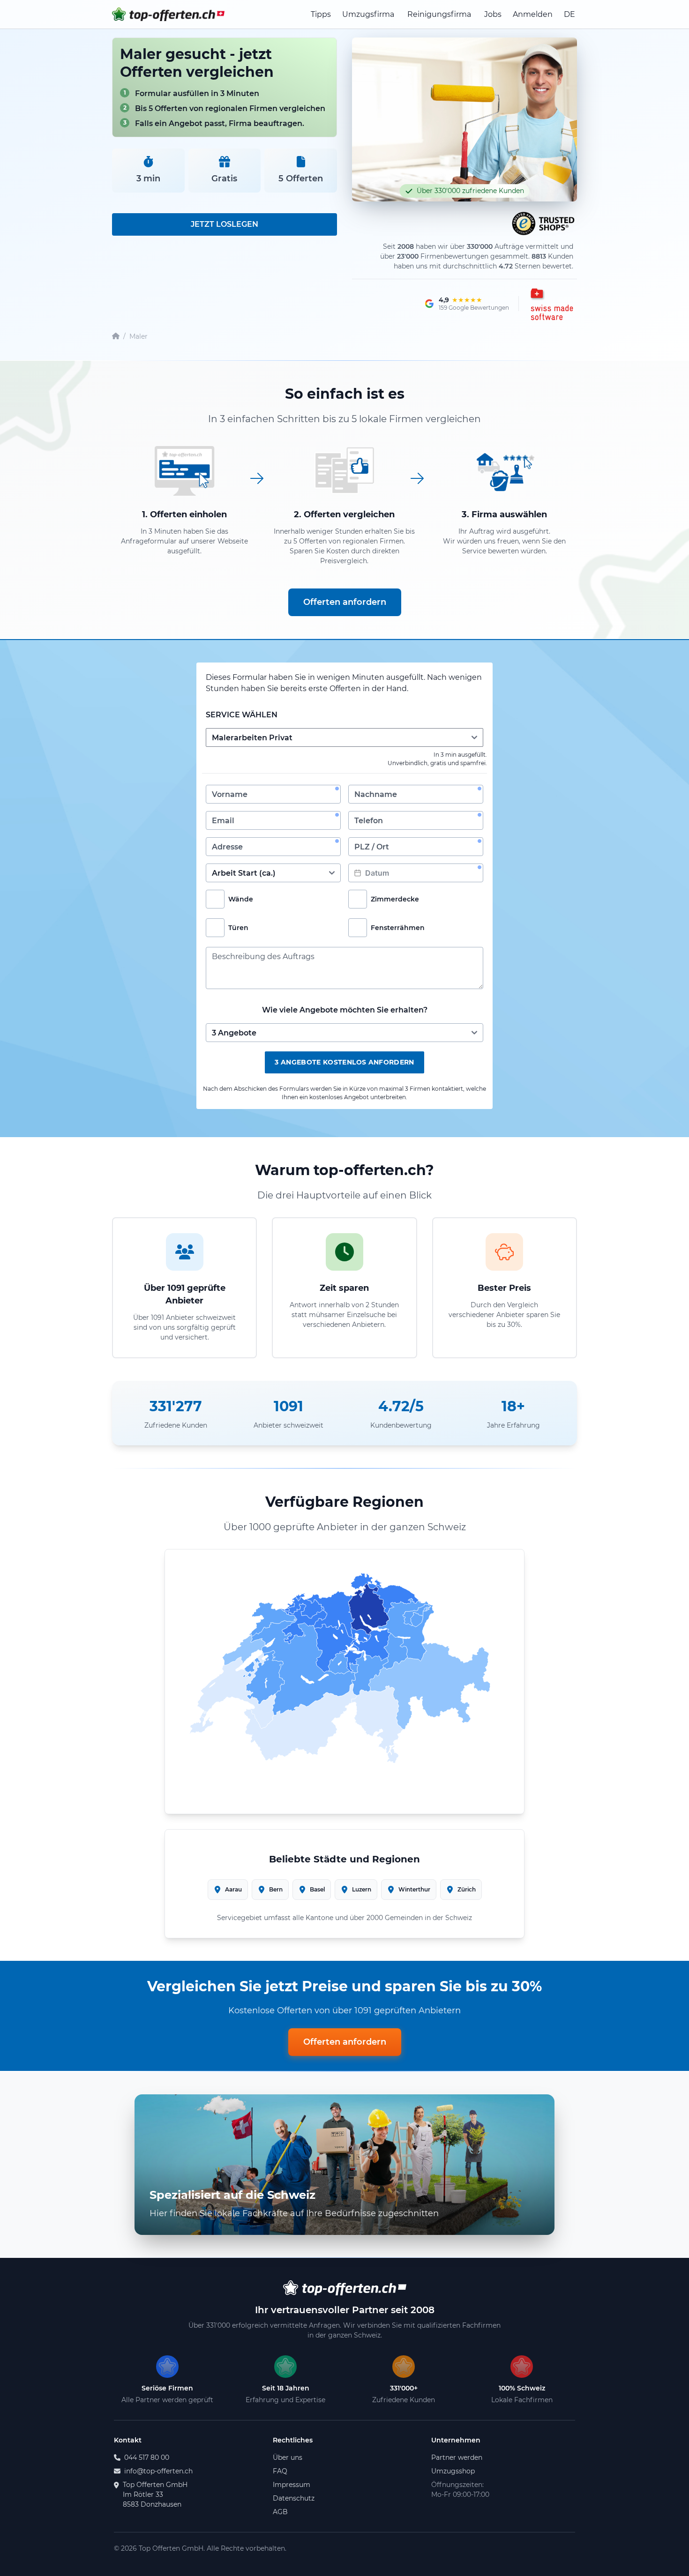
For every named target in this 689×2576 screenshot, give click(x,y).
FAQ (280, 2471)
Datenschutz (294, 2498)
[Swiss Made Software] (551, 304)
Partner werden (457, 2457)
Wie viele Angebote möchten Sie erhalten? (345, 1010)
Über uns (288, 2457)
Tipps (321, 14)
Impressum (292, 2485)
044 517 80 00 (147, 2457)
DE (569, 14)
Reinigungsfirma (439, 14)
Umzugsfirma (368, 14)
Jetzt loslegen (225, 224)
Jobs (493, 14)
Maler (139, 336)
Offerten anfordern (345, 602)
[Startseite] (116, 337)
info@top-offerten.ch (158, 2471)
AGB (280, 2512)
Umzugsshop (453, 2471)
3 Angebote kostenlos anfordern (344, 1062)
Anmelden (533, 14)
